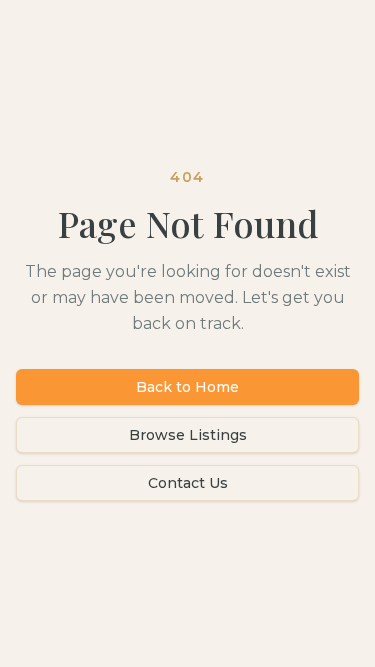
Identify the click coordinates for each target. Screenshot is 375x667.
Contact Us (188, 483)
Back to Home (187, 387)
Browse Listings (188, 435)
